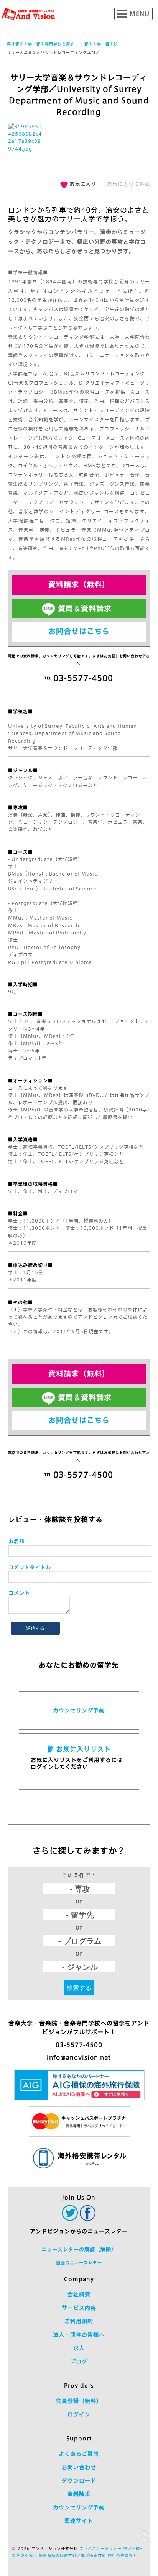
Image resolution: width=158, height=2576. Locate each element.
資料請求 (79, 2494)
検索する (79, 1988)
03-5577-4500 (79, 2045)
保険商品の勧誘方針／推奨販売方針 (72, 2555)
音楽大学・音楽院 (101, 44)
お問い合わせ (79, 2467)
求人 (79, 2348)
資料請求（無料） (79, 584)
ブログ (79, 2362)
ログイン (79, 2414)
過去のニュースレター (79, 2263)
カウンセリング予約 (79, 1710)
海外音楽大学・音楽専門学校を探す (41, 44)
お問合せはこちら (79, 631)
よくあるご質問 (79, 2454)
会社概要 (79, 2295)
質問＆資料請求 (85, 608)
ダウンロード (79, 2481)
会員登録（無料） (79, 2401)
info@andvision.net (79, 2058)
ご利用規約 (79, 2321)
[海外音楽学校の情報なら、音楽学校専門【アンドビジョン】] (28, 14)
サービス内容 (79, 2308)
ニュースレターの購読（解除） (79, 2249)
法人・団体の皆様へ (79, 2335)
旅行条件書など (123, 2555)
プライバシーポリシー (100, 2548)
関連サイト (79, 2521)
